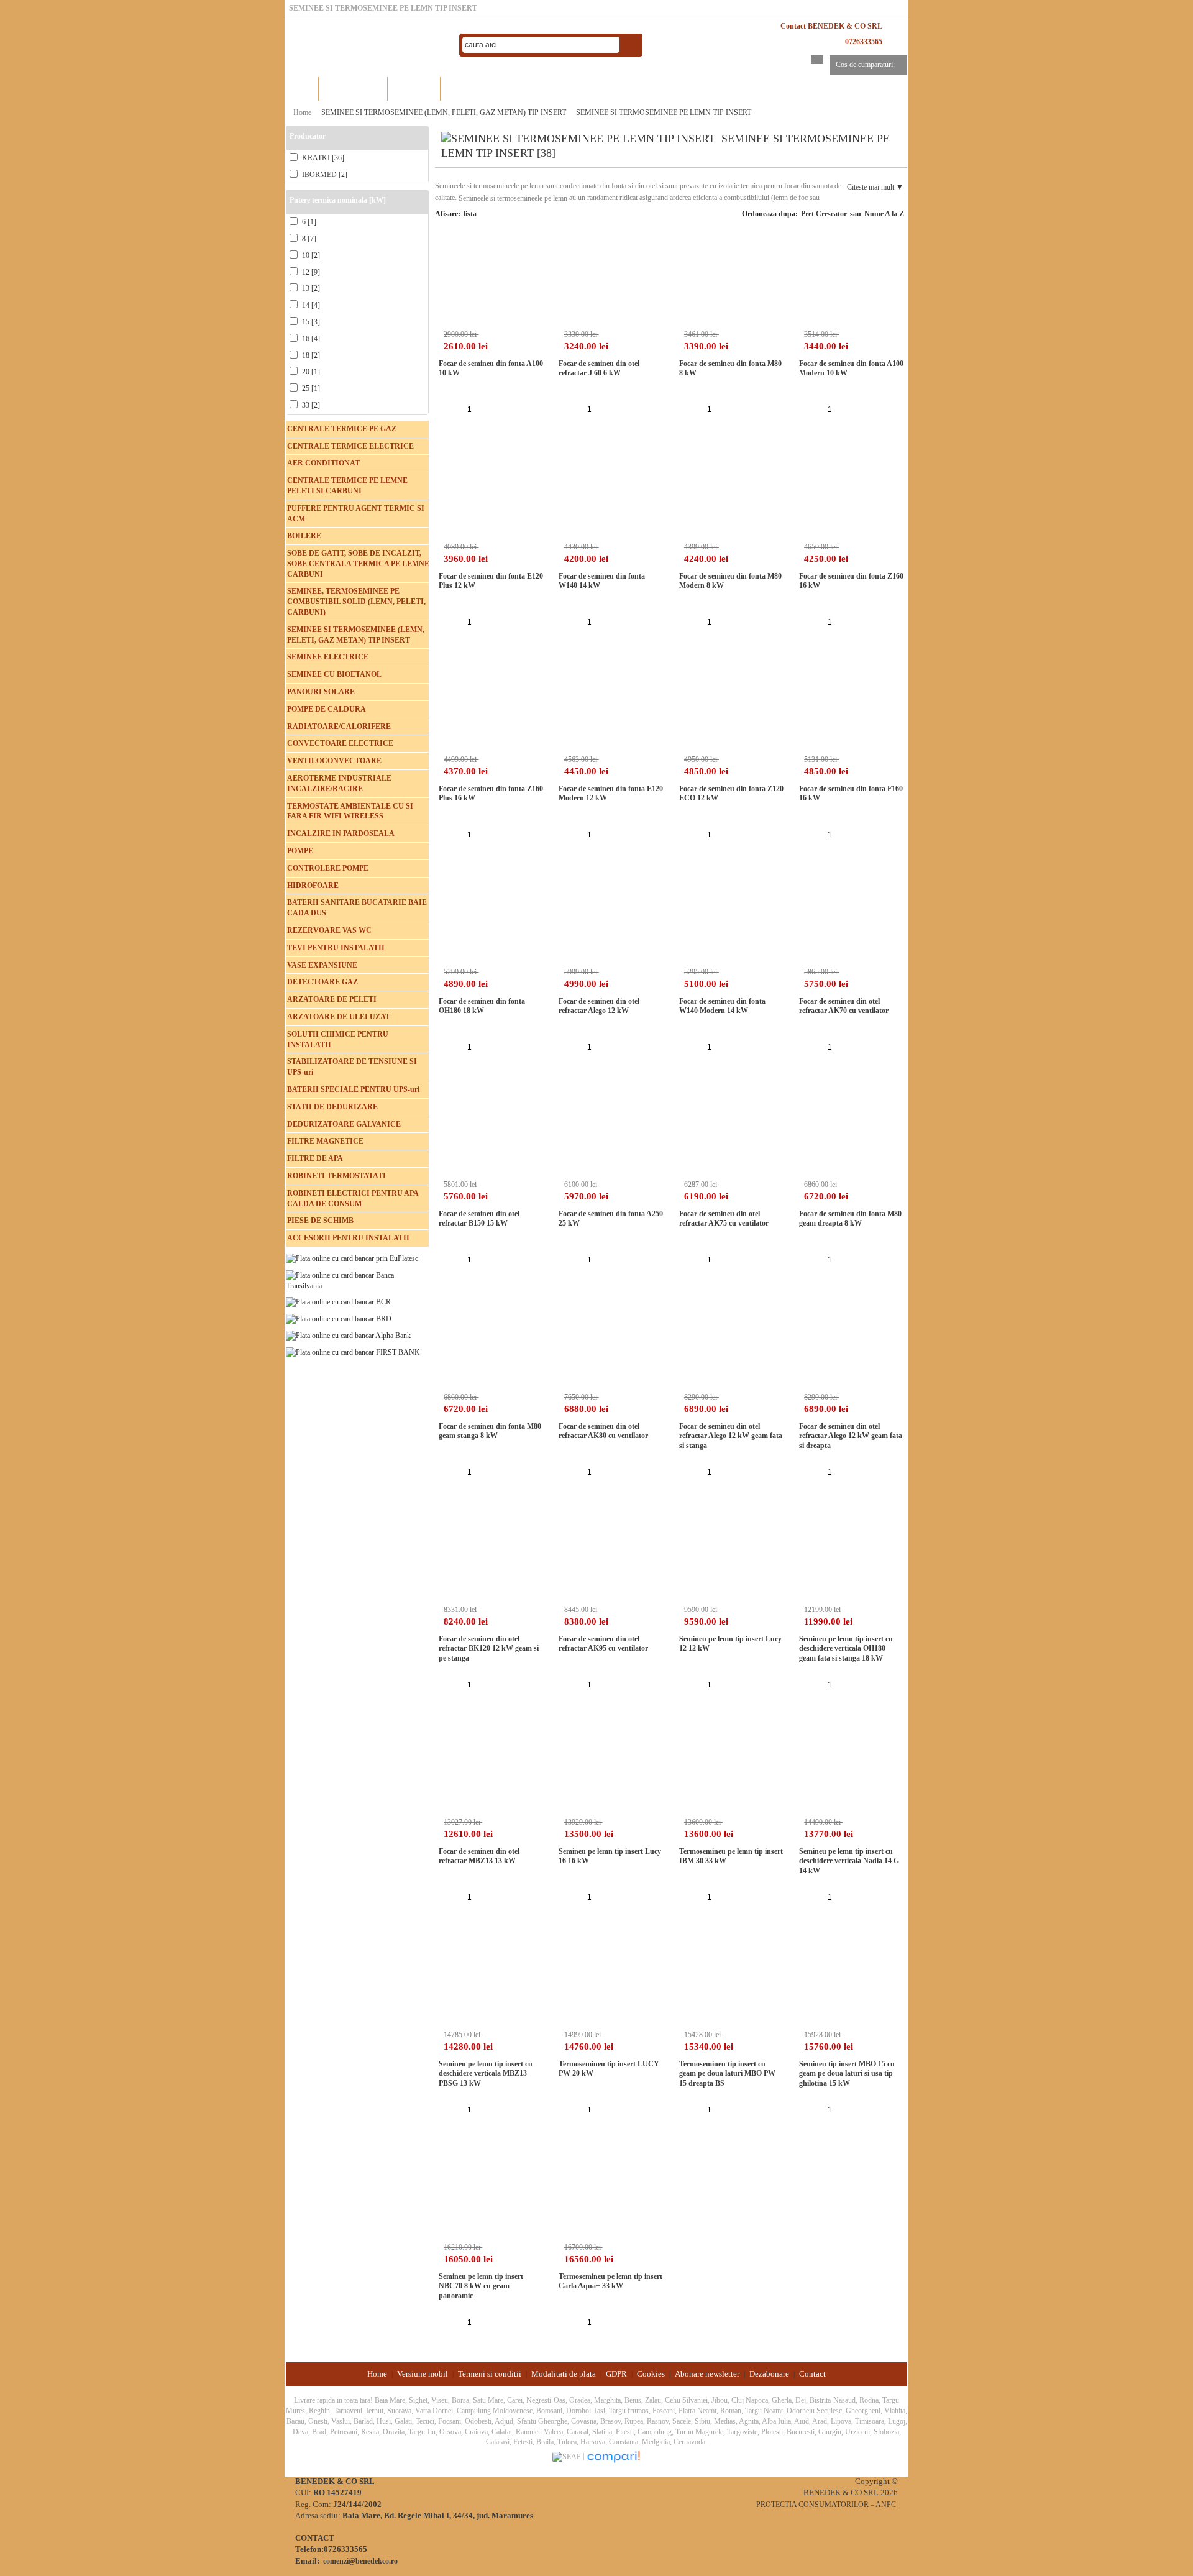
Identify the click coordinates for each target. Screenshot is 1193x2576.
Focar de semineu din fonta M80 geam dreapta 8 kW (850, 1219)
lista (470, 214)
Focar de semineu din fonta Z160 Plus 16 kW (491, 794)
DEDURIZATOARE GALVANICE (344, 1124)
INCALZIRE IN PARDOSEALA (341, 833)
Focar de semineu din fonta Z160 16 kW (851, 581)
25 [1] (310, 388)
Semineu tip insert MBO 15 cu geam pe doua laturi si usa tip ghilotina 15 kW (847, 2074)
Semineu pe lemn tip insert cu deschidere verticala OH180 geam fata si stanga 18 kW (846, 1648)
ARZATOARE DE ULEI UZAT (339, 1017)
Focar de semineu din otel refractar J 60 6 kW (599, 369)
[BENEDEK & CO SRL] (367, 45)
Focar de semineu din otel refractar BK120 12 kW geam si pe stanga (489, 1648)
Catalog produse (353, 89)
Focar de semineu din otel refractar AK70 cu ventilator (844, 1006)
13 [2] (310, 288)
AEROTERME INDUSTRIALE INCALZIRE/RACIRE (339, 783)
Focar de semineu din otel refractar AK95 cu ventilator (603, 1644)
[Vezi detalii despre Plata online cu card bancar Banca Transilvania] (357, 1280)
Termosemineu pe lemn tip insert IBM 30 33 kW (731, 1856)
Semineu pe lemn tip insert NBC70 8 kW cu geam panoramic (481, 2286)
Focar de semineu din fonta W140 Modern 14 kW (722, 1006)
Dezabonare (769, 2374)
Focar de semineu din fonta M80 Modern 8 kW (730, 581)
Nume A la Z (884, 214)
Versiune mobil (423, 2374)
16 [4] (310, 339)
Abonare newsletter (707, 2374)
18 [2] (310, 355)
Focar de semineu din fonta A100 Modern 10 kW (851, 369)
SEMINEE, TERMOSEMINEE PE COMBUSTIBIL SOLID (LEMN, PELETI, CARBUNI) (356, 602)
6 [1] (308, 222)
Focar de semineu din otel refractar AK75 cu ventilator (724, 1219)
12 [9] (310, 272)
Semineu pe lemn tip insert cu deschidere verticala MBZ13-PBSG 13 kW (486, 2074)
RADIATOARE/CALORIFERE (339, 727)
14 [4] (310, 305)
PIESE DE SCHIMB (320, 1221)
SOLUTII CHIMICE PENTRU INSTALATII (338, 1039)
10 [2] (310, 255)
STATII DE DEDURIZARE (332, 1107)
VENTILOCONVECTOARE (334, 761)
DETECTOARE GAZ (322, 982)
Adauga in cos (499, 409)
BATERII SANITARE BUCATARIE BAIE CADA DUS (357, 908)
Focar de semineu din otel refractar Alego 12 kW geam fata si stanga (731, 1436)
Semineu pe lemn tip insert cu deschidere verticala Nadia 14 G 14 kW (849, 1861)
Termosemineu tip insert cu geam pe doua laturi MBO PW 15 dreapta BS (727, 2074)
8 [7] (308, 239)
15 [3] (310, 322)
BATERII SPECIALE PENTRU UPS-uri (353, 1089)
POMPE (300, 851)
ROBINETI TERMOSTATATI (336, 1176)
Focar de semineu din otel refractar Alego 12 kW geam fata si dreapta (851, 1436)
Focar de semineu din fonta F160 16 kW (851, 794)
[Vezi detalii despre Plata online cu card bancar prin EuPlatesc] (352, 1258)
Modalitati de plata (564, 2374)
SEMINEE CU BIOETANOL (334, 674)
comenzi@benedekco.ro (360, 2561)
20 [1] (310, 372)
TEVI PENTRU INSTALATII (336, 948)
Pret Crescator (824, 214)
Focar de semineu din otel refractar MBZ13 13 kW (479, 1856)
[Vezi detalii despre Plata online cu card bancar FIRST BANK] (353, 1352)
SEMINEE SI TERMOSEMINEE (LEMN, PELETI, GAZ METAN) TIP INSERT (444, 112)
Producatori (414, 89)
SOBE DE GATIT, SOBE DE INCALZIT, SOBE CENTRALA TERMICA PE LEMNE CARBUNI (358, 564)
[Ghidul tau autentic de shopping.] (613, 2456)
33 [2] (310, 405)
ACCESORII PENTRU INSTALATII (348, 1238)
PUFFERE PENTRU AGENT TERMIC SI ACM (356, 514)
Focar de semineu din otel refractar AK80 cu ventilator (603, 1431)
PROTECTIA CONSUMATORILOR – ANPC (826, 2505)
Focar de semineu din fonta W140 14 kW (602, 581)
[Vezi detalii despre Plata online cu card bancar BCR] (338, 1302)
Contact (812, 2374)
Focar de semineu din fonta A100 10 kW (491, 369)
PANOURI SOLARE (321, 692)
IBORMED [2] (324, 175)
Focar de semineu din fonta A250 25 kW (611, 1219)
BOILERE (304, 536)
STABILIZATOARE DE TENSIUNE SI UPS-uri (352, 1067)
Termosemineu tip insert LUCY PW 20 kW (609, 2069)
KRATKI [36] (322, 158)
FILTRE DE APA (315, 1158)
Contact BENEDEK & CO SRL (831, 26)
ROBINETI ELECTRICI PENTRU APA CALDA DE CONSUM (353, 1199)
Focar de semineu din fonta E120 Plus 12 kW (491, 581)
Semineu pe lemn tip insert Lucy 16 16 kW (610, 1856)
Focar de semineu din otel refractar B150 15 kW (479, 1219)
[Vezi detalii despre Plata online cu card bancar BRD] (339, 1318)
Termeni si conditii (490, 2374)
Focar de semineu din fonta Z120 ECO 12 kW (731, 794)
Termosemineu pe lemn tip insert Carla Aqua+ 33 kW (610, 2281)
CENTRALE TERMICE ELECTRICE (350, 446)
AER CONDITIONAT (323, 463)
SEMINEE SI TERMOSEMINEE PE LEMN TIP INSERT (664, 112)
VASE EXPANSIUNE (322, 965)
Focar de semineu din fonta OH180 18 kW (482, 1006)
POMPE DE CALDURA (327, 709)
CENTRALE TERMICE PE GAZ (342, 429)
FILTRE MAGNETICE (325, 1141)
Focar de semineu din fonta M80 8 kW (730, 369)
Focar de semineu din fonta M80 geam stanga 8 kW (490, 1431)
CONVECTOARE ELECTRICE (340, 743)
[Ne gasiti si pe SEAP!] (568, 2456)
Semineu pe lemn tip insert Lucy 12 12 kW (730, 1644)
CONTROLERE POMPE (328, 868)
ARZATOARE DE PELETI (332, 999)
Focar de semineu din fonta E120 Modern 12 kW (611, 794)
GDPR (616, 2374)
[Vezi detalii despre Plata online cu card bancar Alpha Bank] (348, 1335)
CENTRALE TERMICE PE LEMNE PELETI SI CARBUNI (347, 486)
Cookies (651, 2374)
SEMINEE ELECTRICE (328, 657)
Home (302, 89)
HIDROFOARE (313, 886)
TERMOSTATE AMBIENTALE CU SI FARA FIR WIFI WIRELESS (350, 811)
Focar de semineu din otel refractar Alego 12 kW (599, 1006)
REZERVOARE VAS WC (329, 930)
